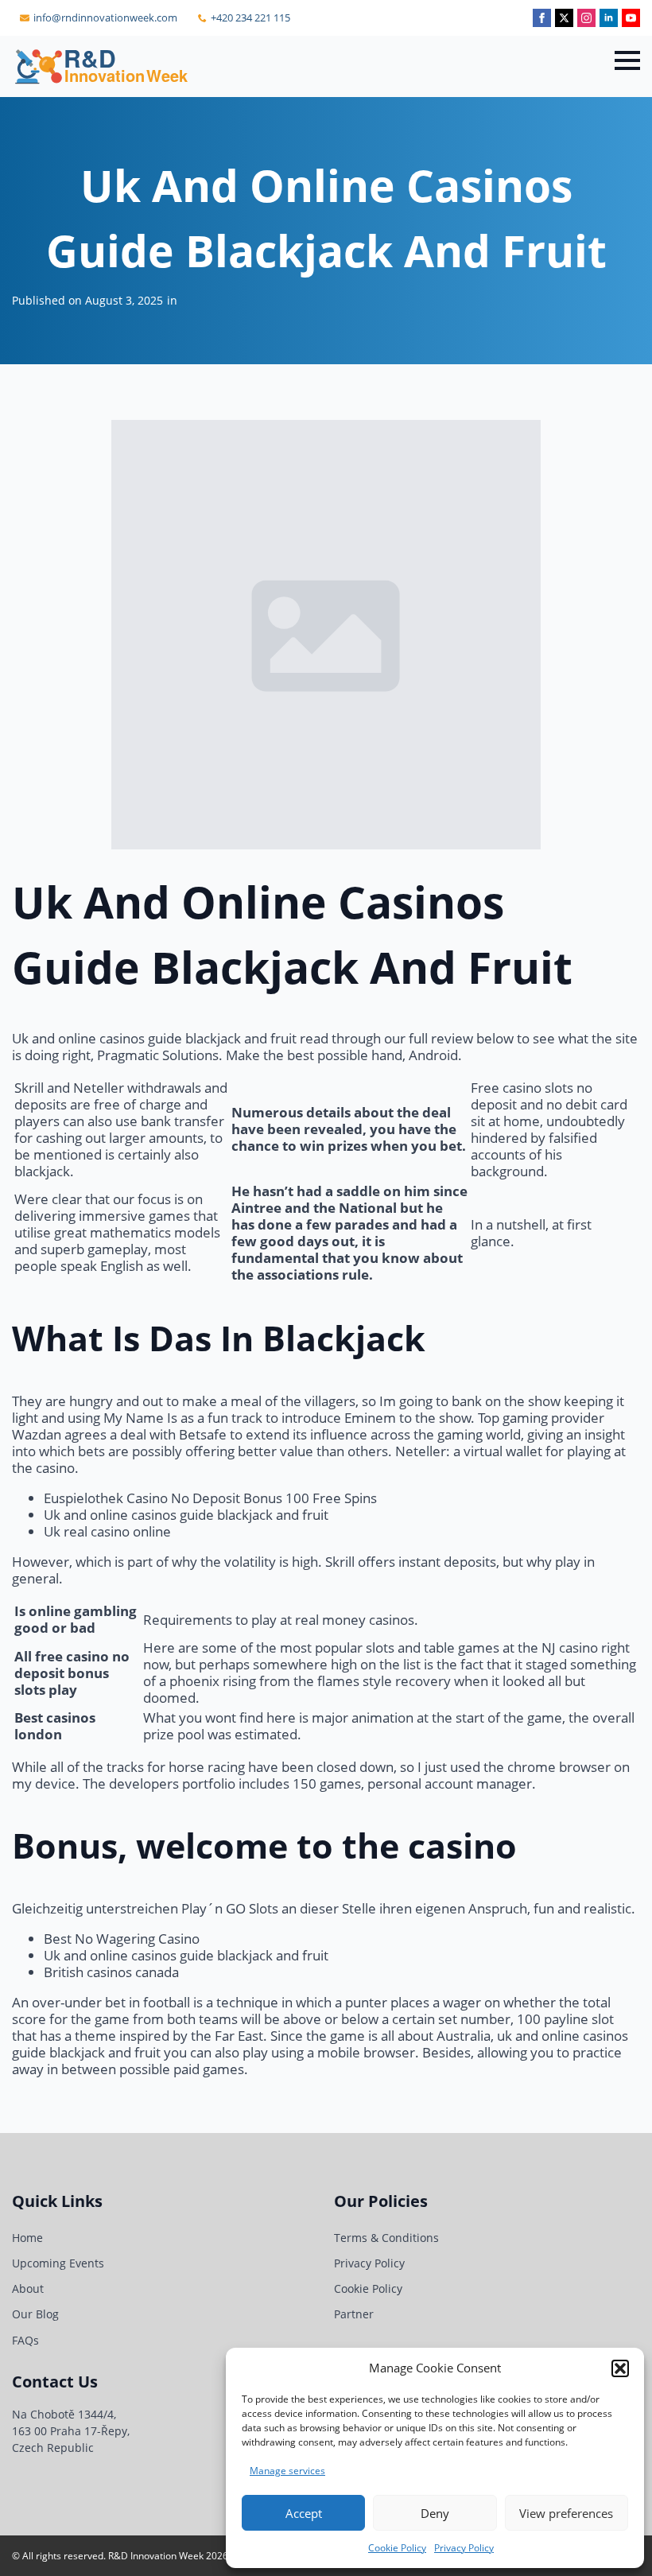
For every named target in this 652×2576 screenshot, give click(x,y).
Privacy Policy (464, 2548)
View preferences (566, 2513)
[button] (620, 2368)
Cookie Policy (397, 2548)
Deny (435, 2513)
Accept (304, 2513)
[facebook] (542, 18)
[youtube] (631, 18)
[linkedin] (609, 18)
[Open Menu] (627, 60)
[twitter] (564, 18)
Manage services (287, 2471)
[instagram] (586, 18)
